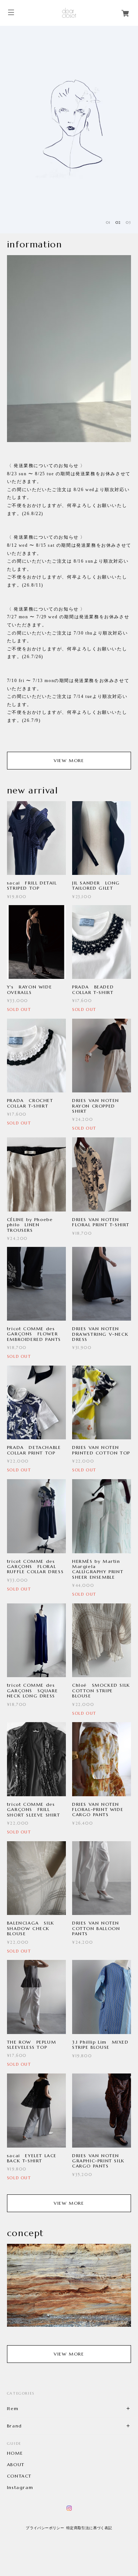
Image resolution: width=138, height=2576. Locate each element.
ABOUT (16, 2465)
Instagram (20, 2488)
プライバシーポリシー (45, 2528)
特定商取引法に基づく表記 (89, 2528)
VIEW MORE (69, 760)
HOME (15, 2453)
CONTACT (19, 2476)
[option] (69, 130)
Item (13, 2408)
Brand (15, 2426)
